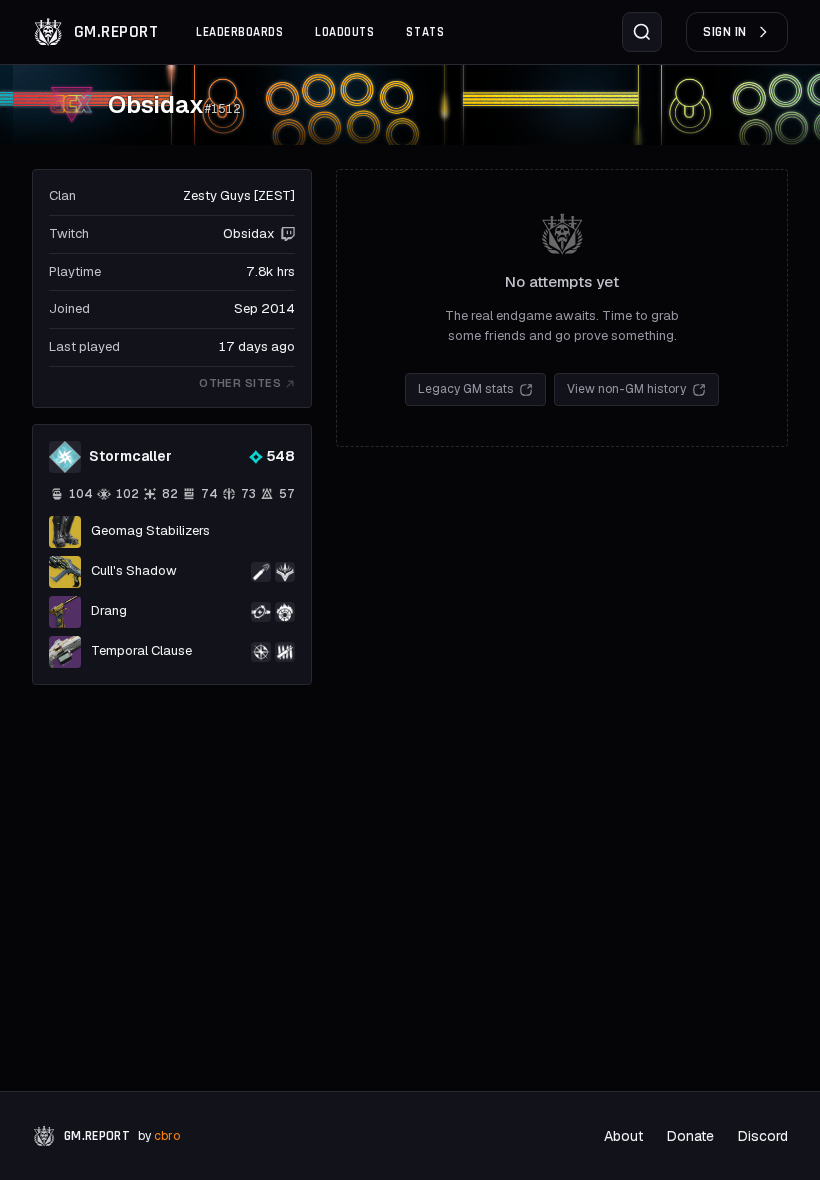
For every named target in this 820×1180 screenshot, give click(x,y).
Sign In (725, 32)
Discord (763, 1136)
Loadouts (344, 32)
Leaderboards (239, 32)
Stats (425, 32)
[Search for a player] (642, 32)
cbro (167, 1136)
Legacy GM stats (465, 389)
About (623, 1136)
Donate (690, 1136)
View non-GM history (626, 389)
